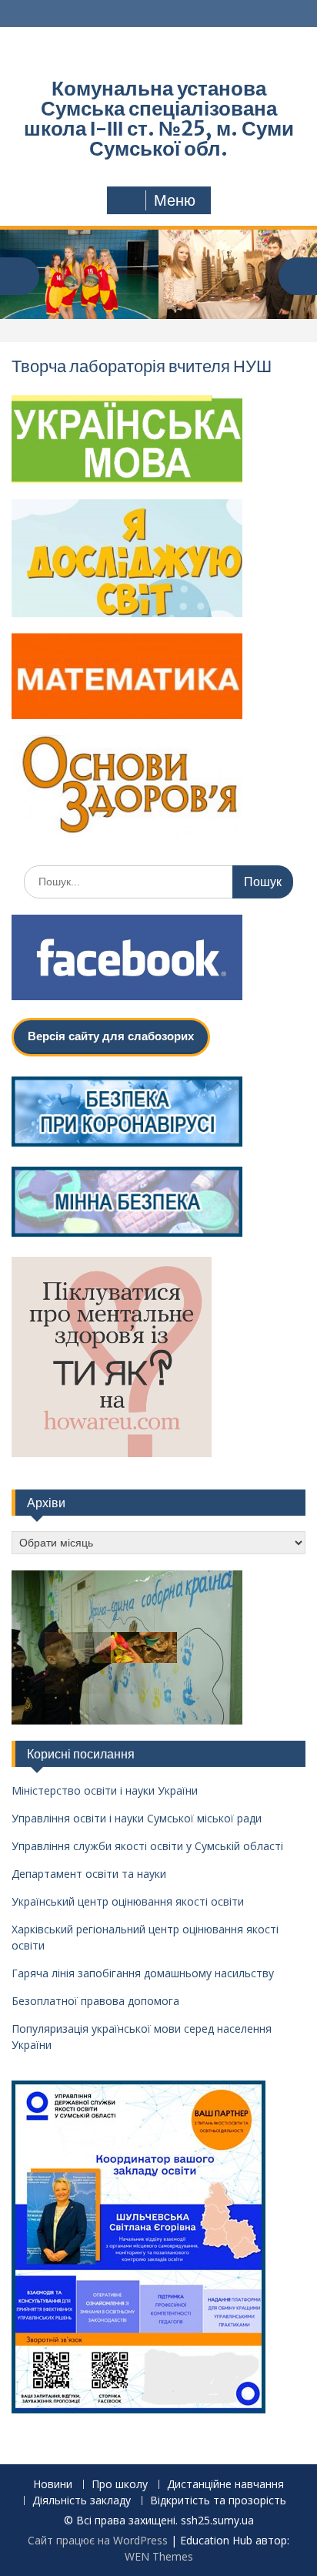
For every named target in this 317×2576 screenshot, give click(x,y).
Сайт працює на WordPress (98, 2540)
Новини (53, 2485)
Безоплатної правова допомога (95, 2001)
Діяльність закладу (82, 2501)
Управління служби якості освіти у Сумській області (147, 1846)
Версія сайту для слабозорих (111, 1036)
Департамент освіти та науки (89, 1874)
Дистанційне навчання (225, 2485)
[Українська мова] (127, 479)
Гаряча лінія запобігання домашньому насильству (143, 1973)
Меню (175, 200)
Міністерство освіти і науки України (105, 1790)
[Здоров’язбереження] (127, 833)
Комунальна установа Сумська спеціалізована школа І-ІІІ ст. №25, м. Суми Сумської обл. (159, 118)
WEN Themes (159, 2556)
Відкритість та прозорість (218, 2501)
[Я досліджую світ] (127, 613)
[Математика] (127, 714)
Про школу (120, 2485)
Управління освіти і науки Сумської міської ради (137, 1818)
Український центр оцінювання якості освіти (128, 1901)
